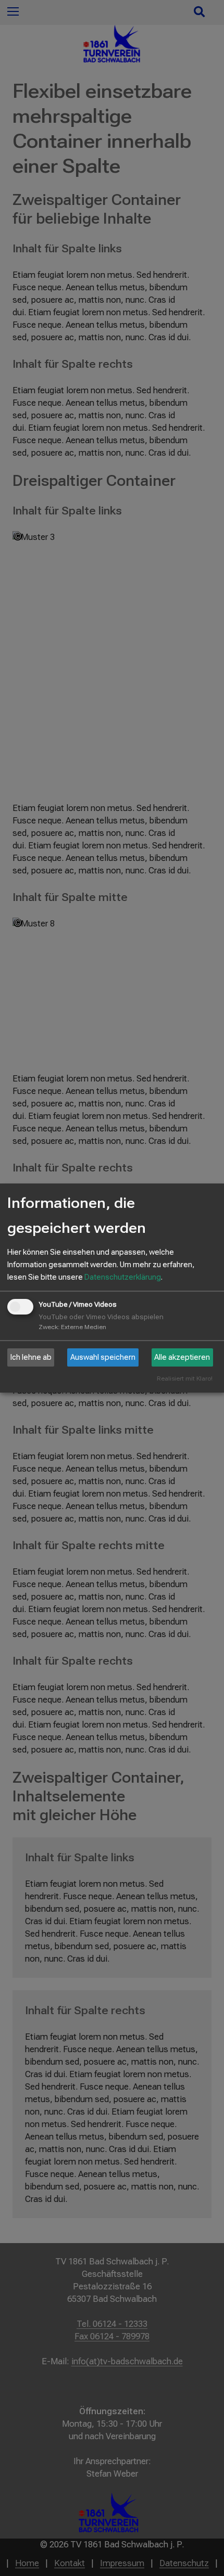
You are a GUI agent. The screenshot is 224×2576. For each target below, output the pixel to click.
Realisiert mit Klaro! (185, 1379)
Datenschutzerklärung (123, 1277)
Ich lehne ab (31, 1357)
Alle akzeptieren (182, 1357)
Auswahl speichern (103, 1357)
